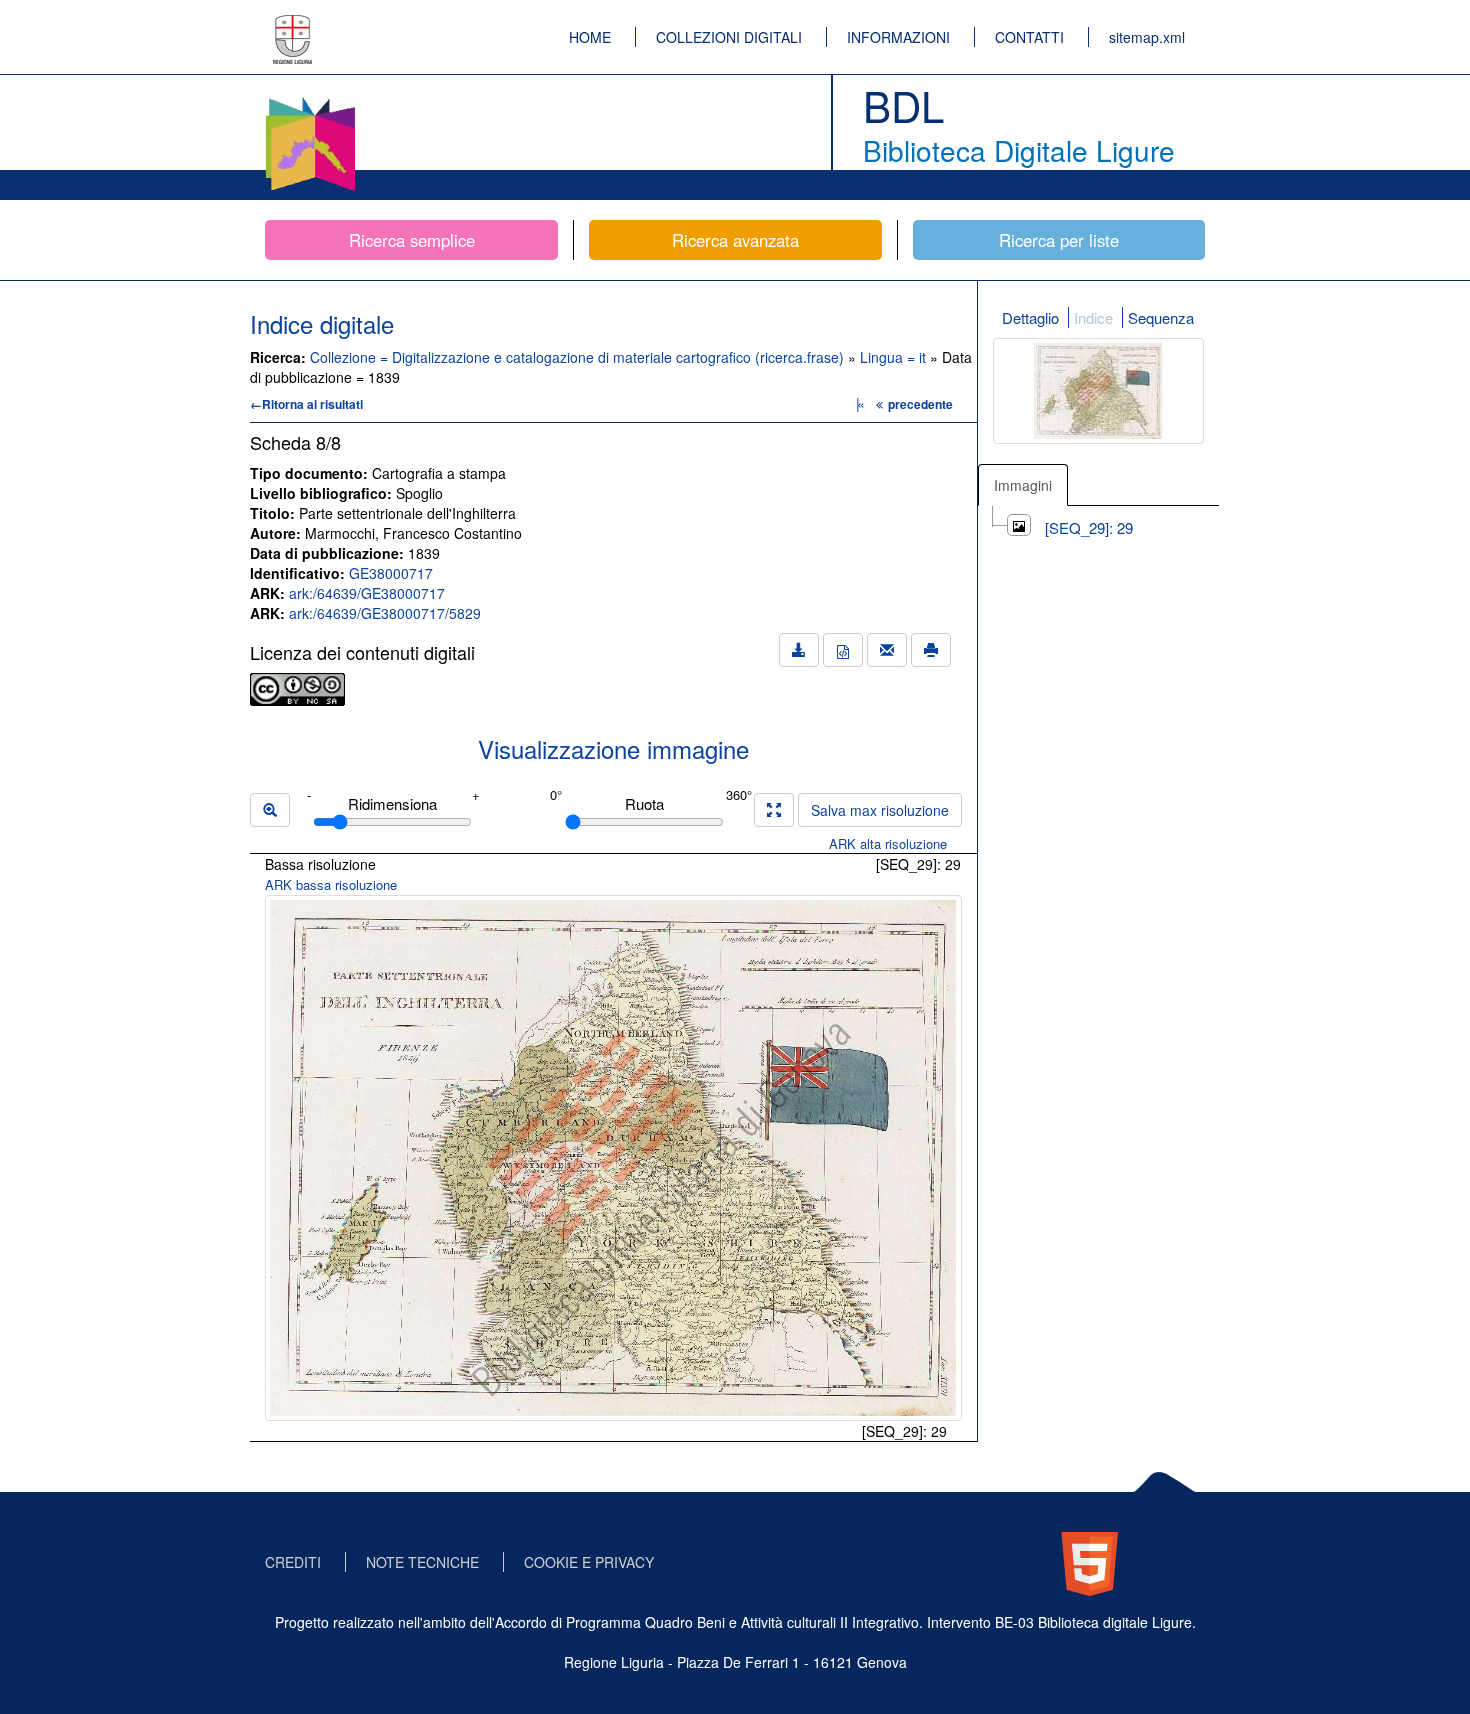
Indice (1093, 317)
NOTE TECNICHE (422, 1562)
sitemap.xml (1147, 37)
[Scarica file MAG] (843, 650)
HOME (590, 37)
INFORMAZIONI (898, 37)
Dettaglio (1030, 317)
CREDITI (293, 1562)
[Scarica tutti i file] (799, 650)
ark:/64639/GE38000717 (367, 593)
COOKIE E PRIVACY (589, 1562)
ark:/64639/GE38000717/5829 (385, 613)
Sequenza (1161, 317)
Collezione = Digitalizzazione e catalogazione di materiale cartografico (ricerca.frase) (579, 357)
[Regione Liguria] (293, 25)
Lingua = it (895, 357)
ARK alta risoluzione (888, 843)
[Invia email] (887, 650)
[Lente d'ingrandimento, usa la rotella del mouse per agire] (270, 810)
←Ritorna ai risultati (306, 404)
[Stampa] (931, 650)
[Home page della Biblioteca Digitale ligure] (310, 100)
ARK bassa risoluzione (331, 884)
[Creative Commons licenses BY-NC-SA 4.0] (297, 687)
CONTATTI (1029, 37)
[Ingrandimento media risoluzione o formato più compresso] (774, 810)
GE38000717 (391, 573)
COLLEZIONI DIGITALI (729, 37)
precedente (920, 404)
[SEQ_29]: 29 (1089, 527)
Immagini (1023, 485)
